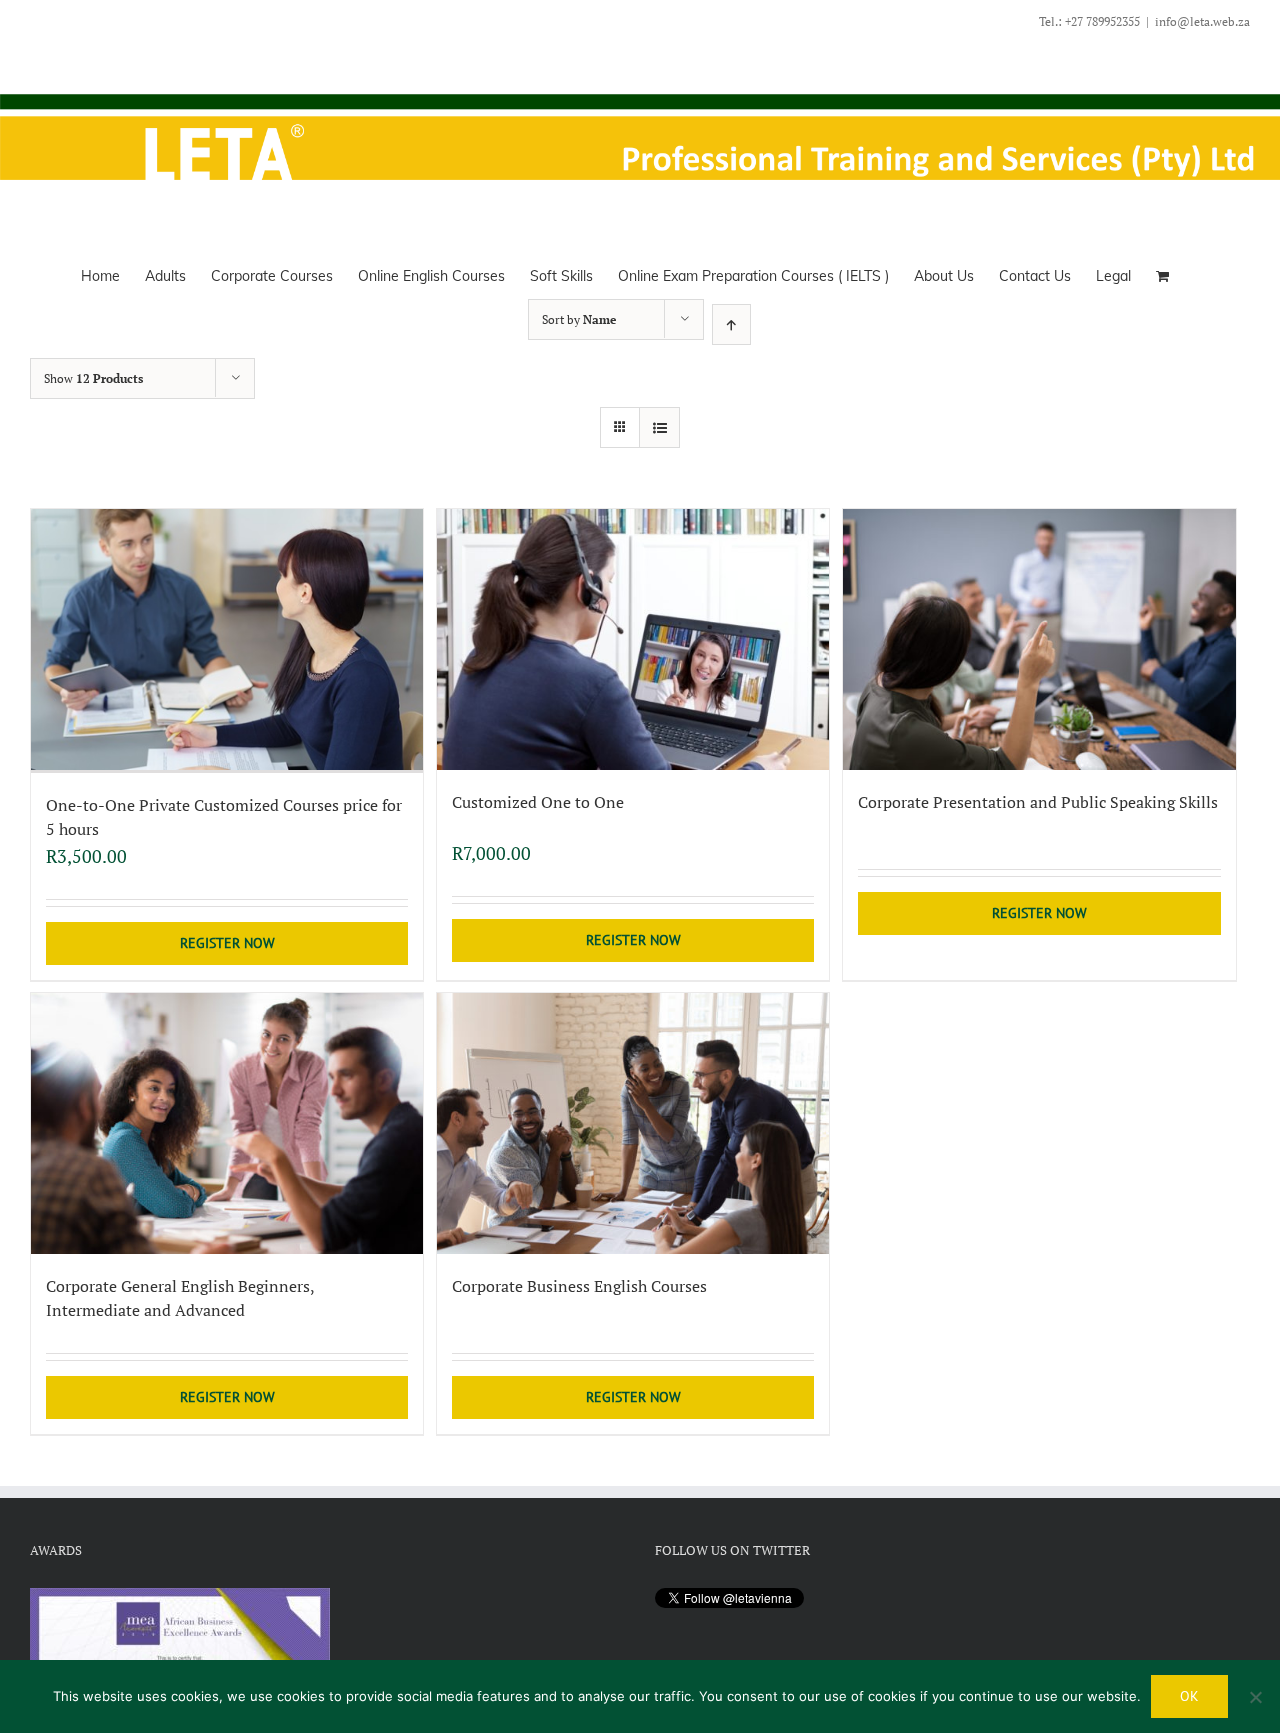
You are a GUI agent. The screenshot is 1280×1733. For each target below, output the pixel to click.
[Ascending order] (731, 324)
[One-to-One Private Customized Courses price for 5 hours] (227, 641)
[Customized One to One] (633, 639)
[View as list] (659, 427)
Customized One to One (538, 802)
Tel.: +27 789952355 (1089, 21)
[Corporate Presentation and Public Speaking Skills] (1039, 639)
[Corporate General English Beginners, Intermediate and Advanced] (227, 1123)
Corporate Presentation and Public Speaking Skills (1038, 802)
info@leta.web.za (1202, 21)
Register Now (227, 943)
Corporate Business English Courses (579, 1286)
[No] (1255, 1697)
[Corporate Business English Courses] (633, 1123)
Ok (1189, 1696)
